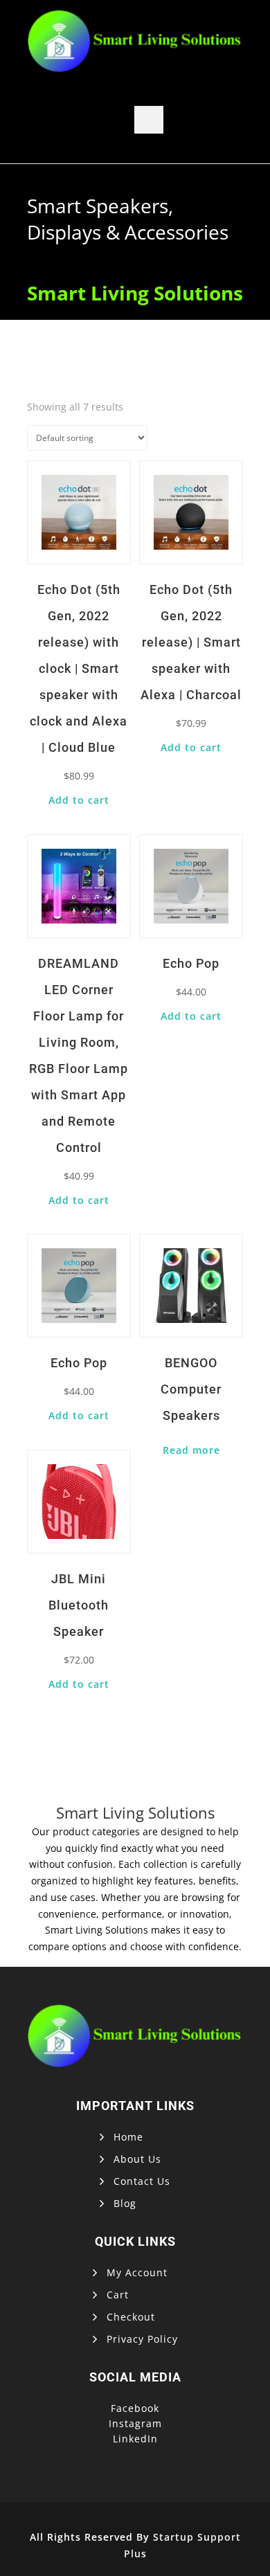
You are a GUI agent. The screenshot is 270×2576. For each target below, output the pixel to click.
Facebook (135, 2408)
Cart (118, 2295)
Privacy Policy (142, 2339)
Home (128, 2137)
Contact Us (142, 2181)
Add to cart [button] (79, 800)
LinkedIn (135, 2439)
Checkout (131, 2317)
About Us (137, 2159)
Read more (191, 1450)
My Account (137, 2272)
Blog (125, 2203)
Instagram (135, 2423)
